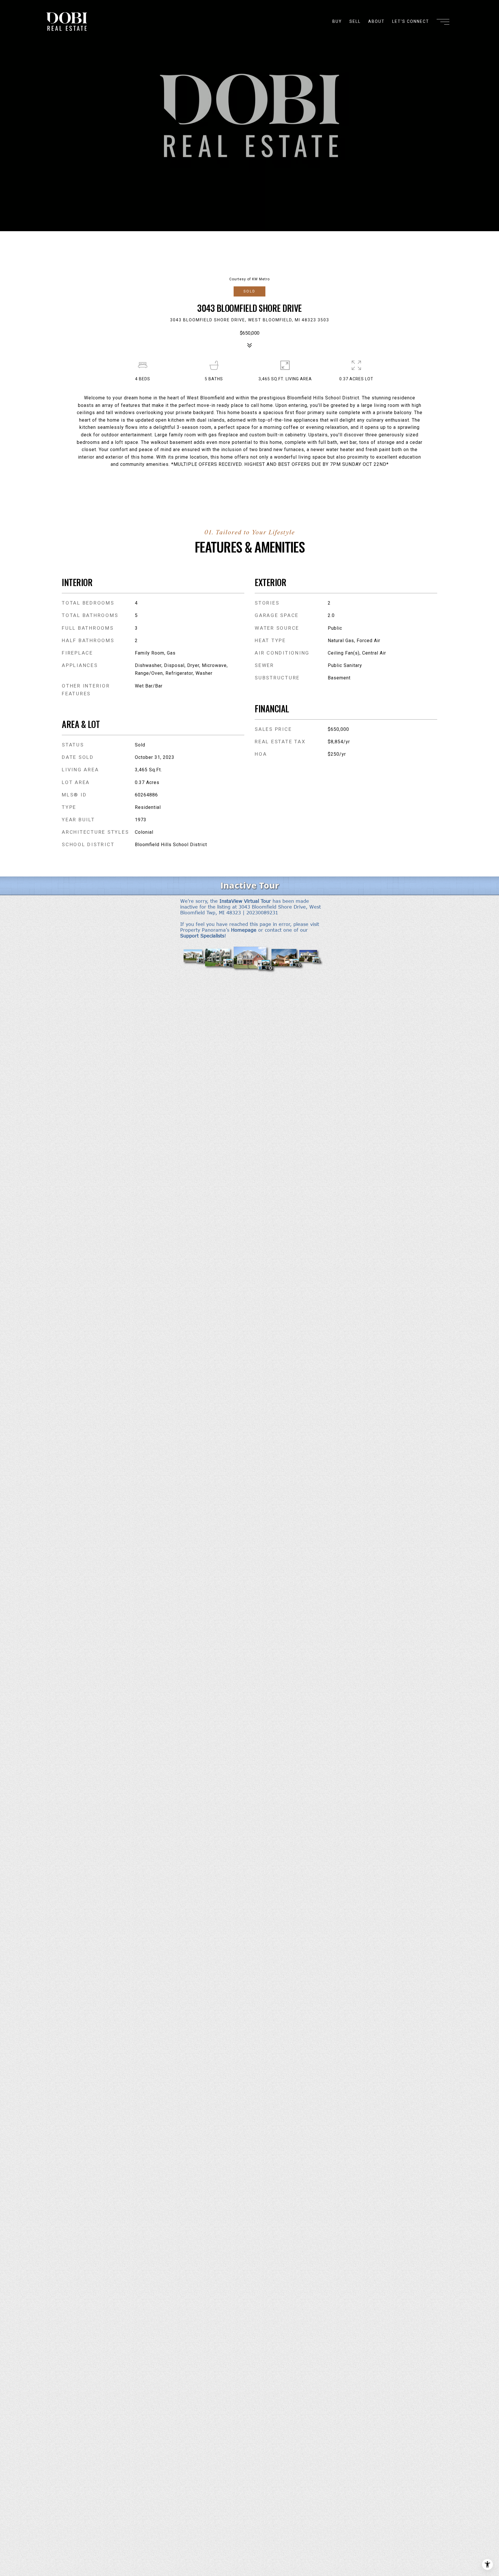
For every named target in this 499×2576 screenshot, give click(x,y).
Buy (337, 21)
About (376, 21)
